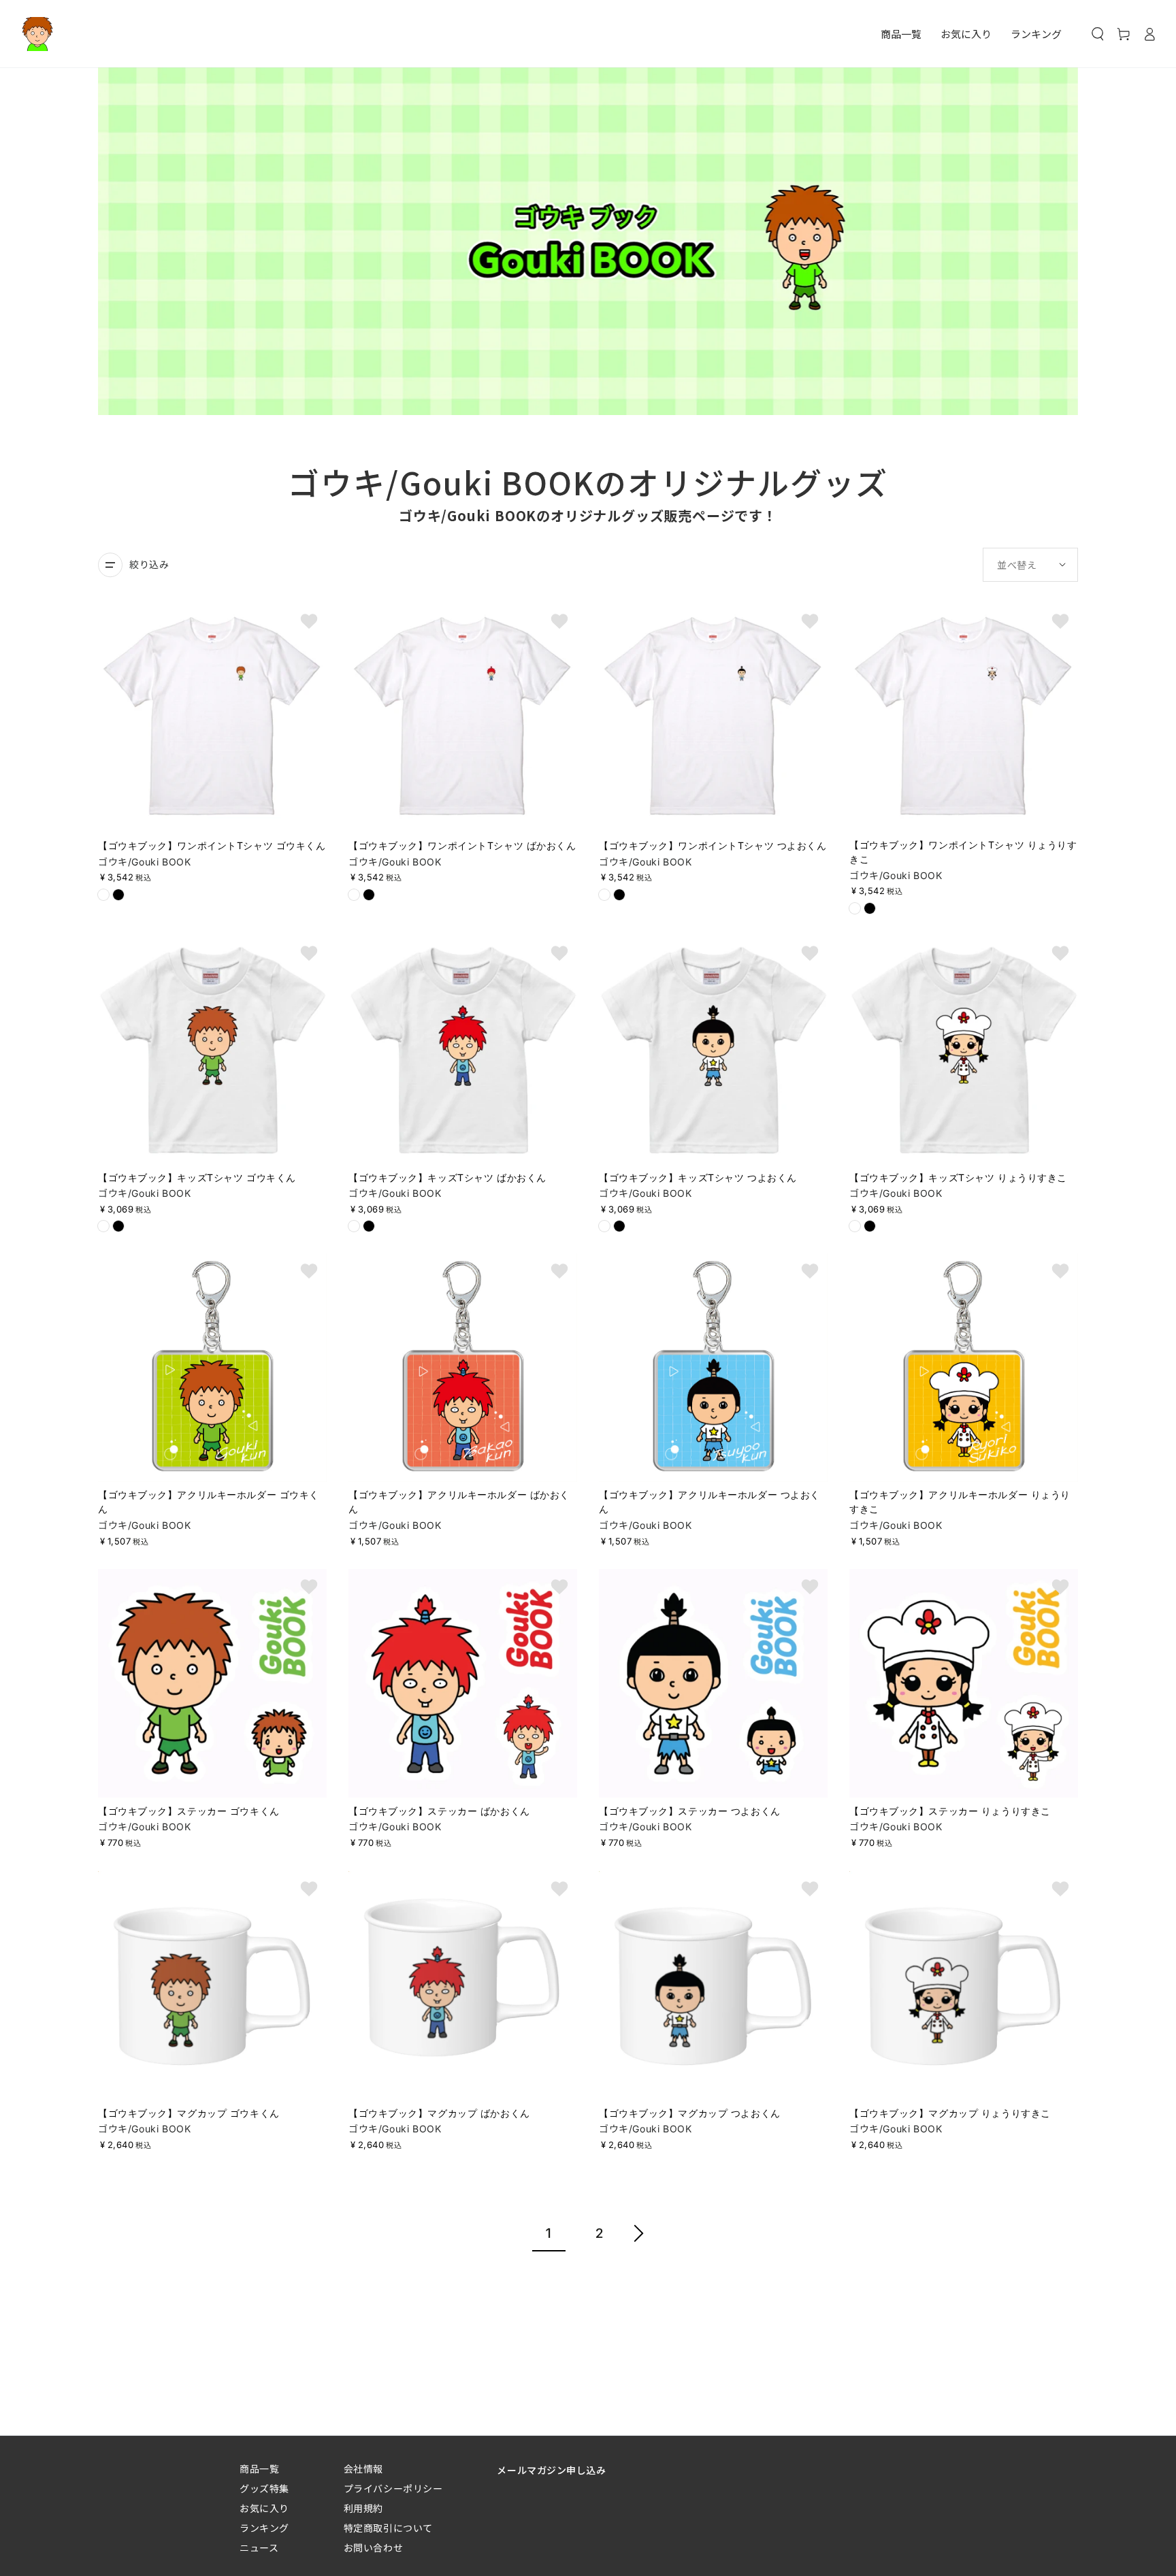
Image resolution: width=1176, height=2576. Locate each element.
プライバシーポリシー (393, 2489)
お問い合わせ (373, 2548)
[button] (1098, 34)
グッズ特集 (264, 2489)
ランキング (264, 2528)
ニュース (259, 2548)
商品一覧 (259, 2469)
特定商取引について (388, 2528)
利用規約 (363, 2508)
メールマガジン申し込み (551, 2470)
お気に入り (264, 2508)
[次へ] (639, 2235)
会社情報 (363, 2469)
